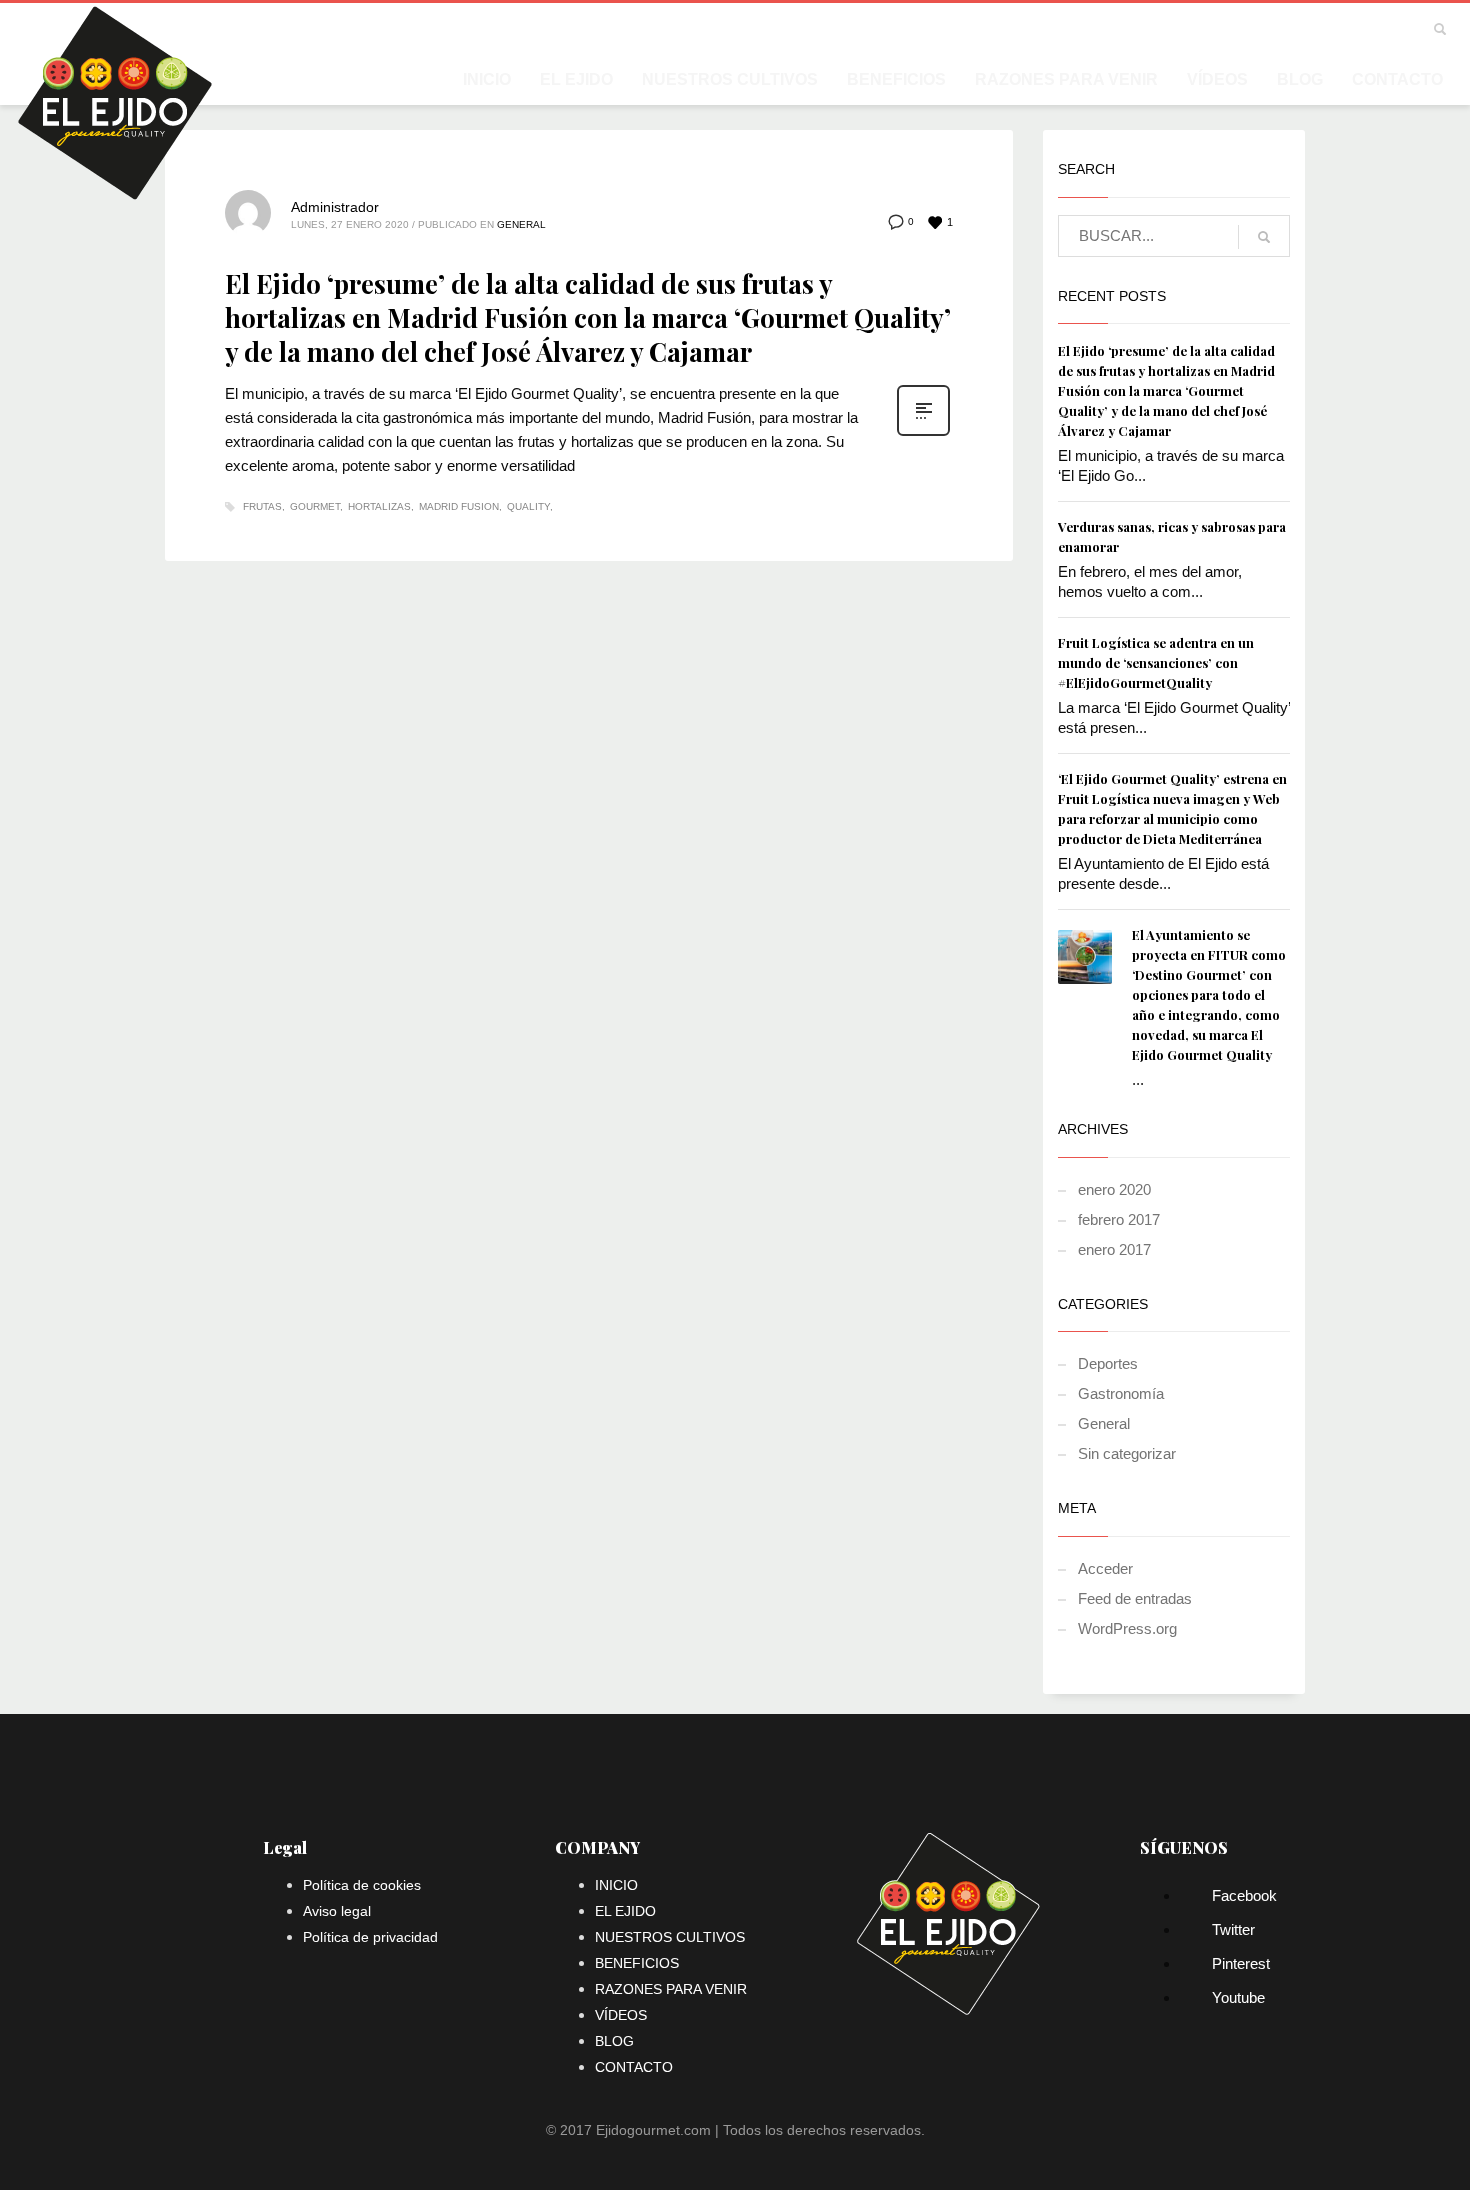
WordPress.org (1127, 1628)
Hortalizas (379, 506)
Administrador (335, 207)
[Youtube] (1390, 30)
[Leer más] (923, 434)
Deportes (1108, 1363)
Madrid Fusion (459, 506)
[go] (1264, 237)
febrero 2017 (1119, 1219)
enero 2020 (1114, 1189)
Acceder (1105, 1568)
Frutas (262, 506)
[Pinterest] (1360, 30)
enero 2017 (1114, 1249)
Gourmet (315, 506)
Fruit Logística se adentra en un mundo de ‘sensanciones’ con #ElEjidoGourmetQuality (1156, 662)
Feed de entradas (1135, 1598)
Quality (528, 506)
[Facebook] (1300, 30)
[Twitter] (1330, 30)
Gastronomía (1121, 1393)
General (521, 224)
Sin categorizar (1127, 1453)
